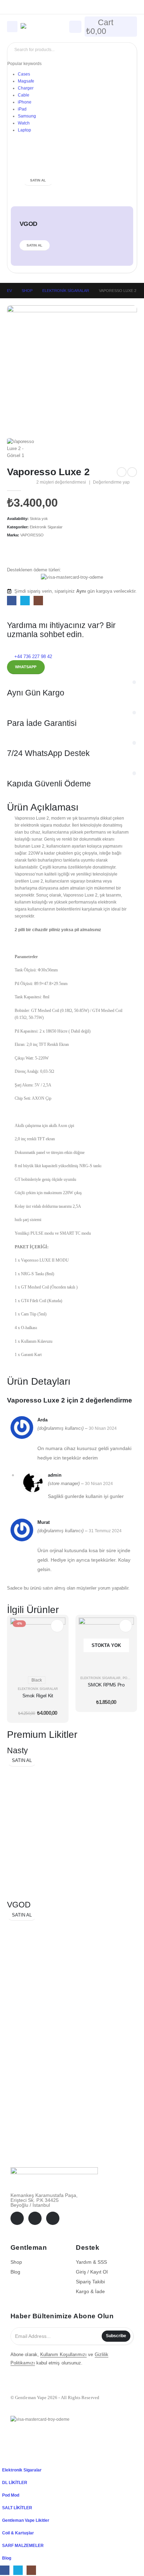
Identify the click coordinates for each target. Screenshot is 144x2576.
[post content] (38, 1645)
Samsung (27, 116)
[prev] (122, 472)
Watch (24, 123)
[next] (132, 472)
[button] (4, 2459)
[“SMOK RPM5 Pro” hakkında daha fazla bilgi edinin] (126, 1626)
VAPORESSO (32, 535)
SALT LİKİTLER (17, 2508)
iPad (22, 109)
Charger (26, 88)
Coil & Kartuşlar (18, 2533)
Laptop (24, 130)
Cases (24, 74)
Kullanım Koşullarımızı (63, 2354)
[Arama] (126, 50)
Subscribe (116, 2336)
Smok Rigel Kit (38, 1696)
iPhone (25, 102)
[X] (25, 601)
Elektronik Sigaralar (46, 527)
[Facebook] (12, 601)
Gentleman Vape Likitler (26, 2520)
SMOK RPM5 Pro (106, 1685)
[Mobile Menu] (12, 27)
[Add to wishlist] (72, 553)
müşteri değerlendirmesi (61, 482)
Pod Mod (131, 1678)
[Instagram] (38, 601)
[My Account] (75, 26)
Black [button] (37, 1680)
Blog (7, 2558)
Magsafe (26, 81)
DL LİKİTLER (15, 2482)
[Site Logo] (40, 27)
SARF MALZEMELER (23, 2545)
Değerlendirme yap (111, 482)
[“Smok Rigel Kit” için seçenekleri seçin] (57, 1626)
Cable (24, 95)
